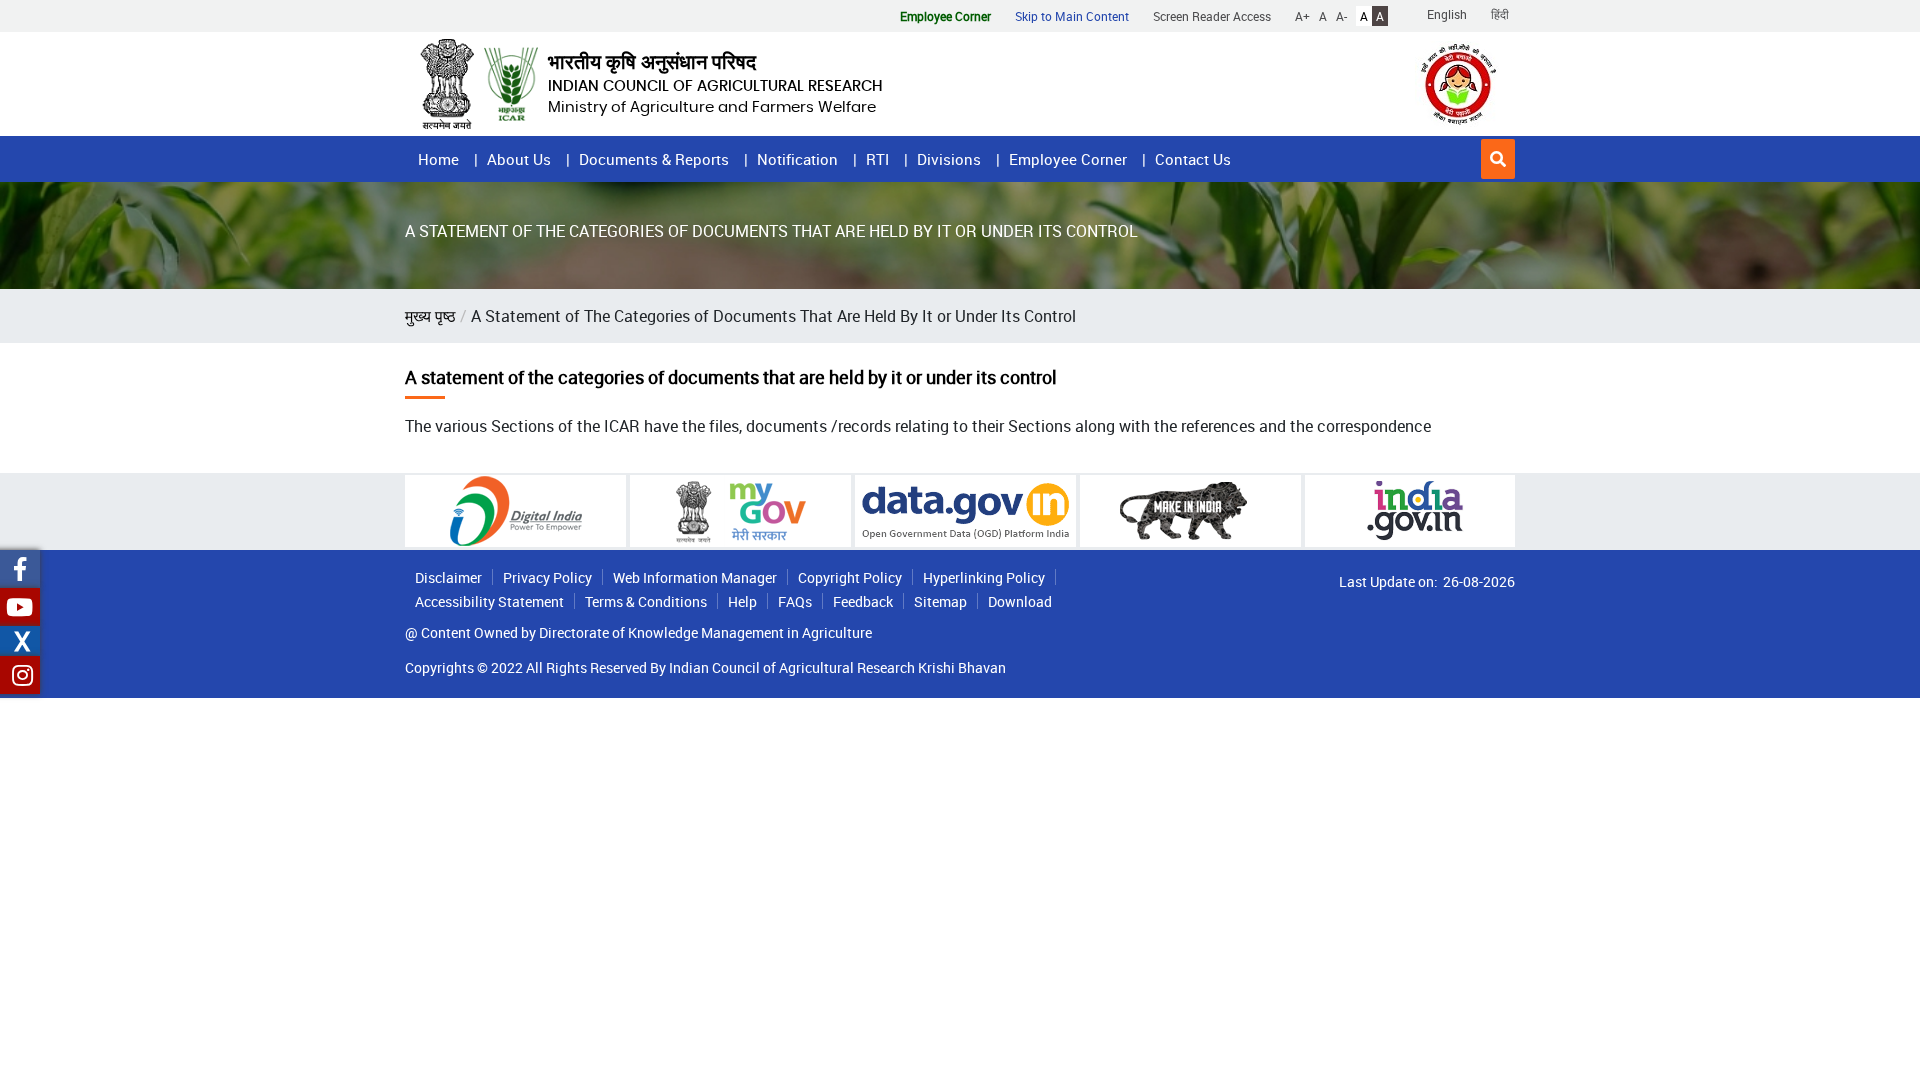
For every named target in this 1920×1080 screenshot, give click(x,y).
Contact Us (1193, 159)
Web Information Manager (695, 577)
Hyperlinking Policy (984, 577)
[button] (1498, 159)
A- (1341, 16)
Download (1020, 601)
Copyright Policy (850, 577)
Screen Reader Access (1212, 16)
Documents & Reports (654, 159)
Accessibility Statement (489, 601)
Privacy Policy (547, 577)
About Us (519, 159)
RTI (877, 159)
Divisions (949, 159)
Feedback (863, 601)
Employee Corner (1068, 159)
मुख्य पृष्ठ (430, 316)
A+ (1302, 16)
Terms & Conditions (646, 601)
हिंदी (1500, 14)
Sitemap (940, 601)
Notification (797, 159)
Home (438, 159)
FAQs (795, 601)
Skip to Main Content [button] (1072, 16)
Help (742, 601)
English (1447, 14)
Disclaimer (448, 577)
